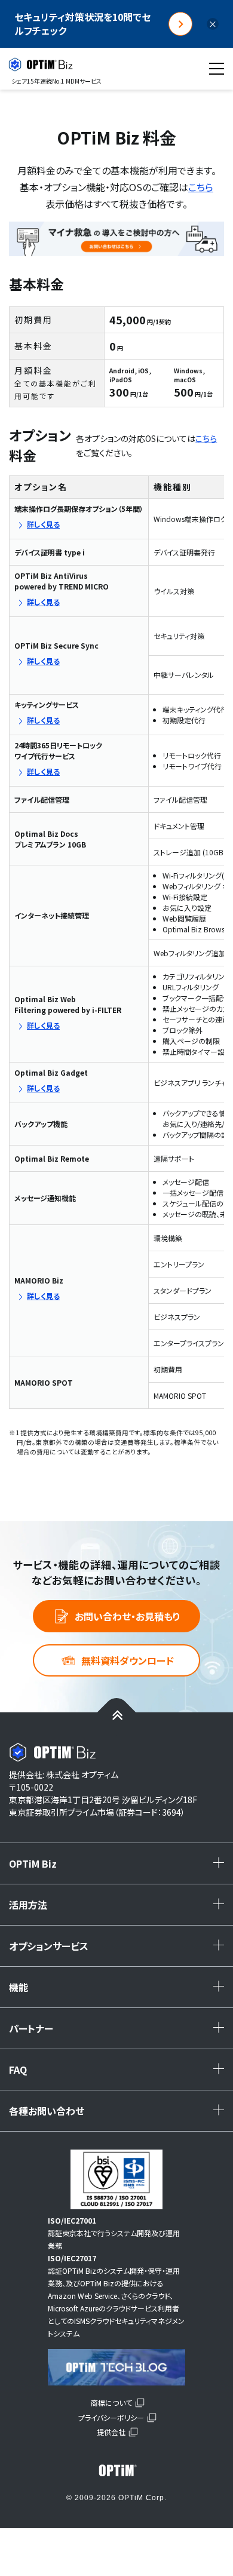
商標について (111, 2402)
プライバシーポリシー (111, 2417)
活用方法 (119, 1909)
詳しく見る (43, 524)
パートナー (119, 2032)
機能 (119, 1991)
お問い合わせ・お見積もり (128, 1616)
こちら (201, 187)
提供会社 (111, 2432)
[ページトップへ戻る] (117, 1714)
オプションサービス (119, 1950)
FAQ (119, 2074)
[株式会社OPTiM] (116, 2470)
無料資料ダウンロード (128, 1660)
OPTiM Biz (119, 1868)
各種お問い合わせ (119, 2115)
